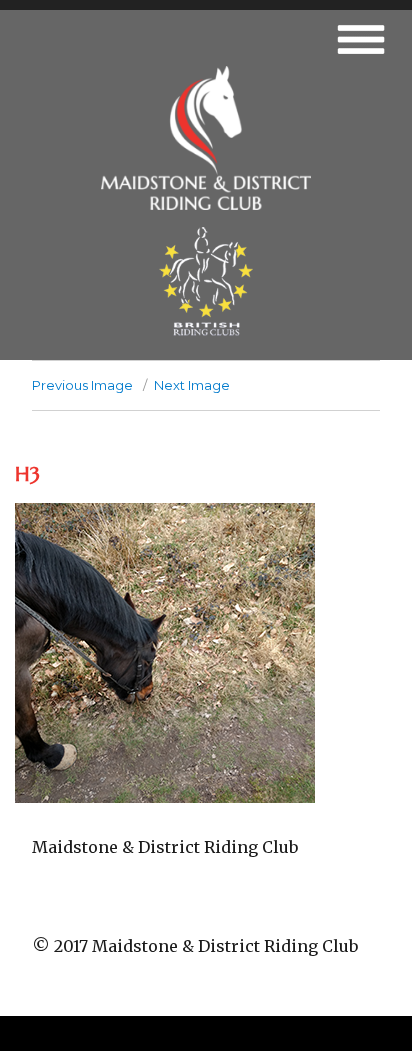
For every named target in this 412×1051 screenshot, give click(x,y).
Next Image (192, 385)
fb (206, 909)
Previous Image (82, 385)
